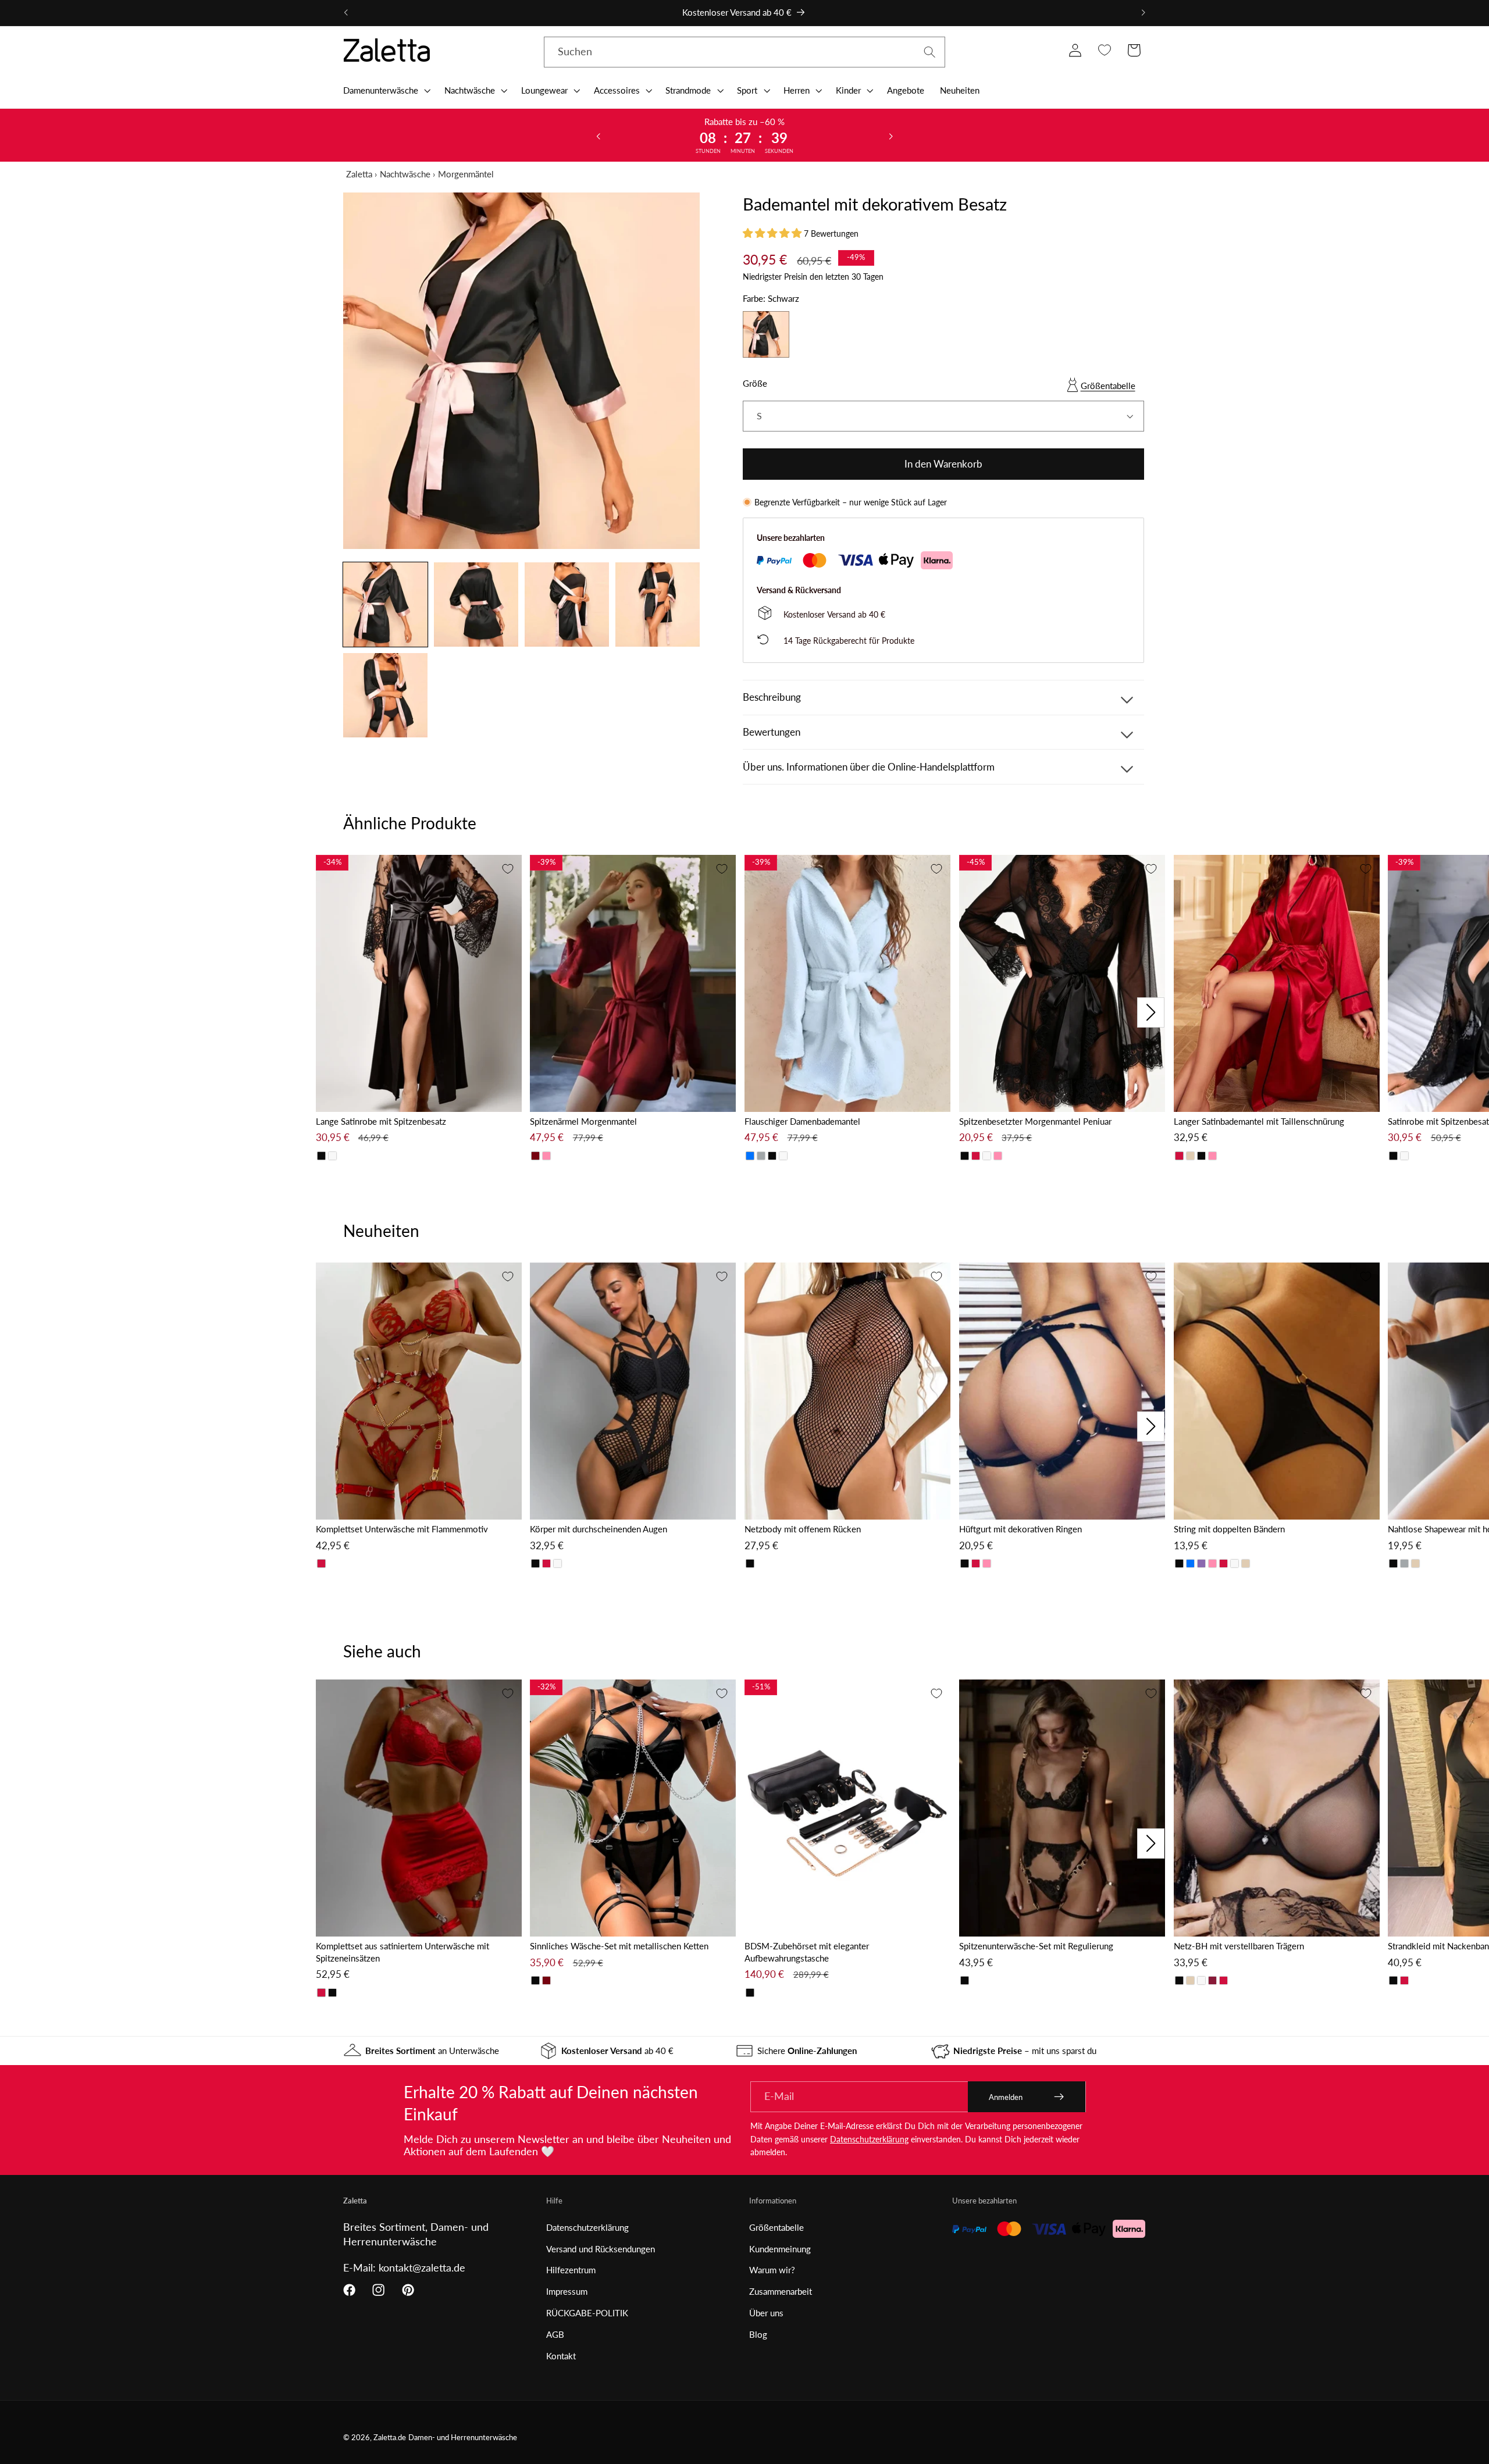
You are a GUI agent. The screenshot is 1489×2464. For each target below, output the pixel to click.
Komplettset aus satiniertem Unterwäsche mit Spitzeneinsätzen (402, 1952)
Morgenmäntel (466, 174)
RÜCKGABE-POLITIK (587, 2313)
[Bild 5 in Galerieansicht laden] (385, 695)
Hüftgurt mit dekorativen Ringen (1020, 1529)
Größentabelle (1108, 386)
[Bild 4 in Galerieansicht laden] (658, 605)
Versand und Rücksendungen (601, 2249)
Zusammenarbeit (781, 2291)
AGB (555, 2334)
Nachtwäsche (405, 174)
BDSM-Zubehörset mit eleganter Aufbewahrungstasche (807, 1952)
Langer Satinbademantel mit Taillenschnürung (1259, 1121)
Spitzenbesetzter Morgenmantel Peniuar (1035, 1121)
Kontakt (561, 2356)
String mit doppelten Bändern (1229, 1529)
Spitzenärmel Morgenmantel (583, 1121)
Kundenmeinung (780, 2249)
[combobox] (744, 52)
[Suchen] (930, 52)
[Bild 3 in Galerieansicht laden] (567, 605)
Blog (758, 2334)
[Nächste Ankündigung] (1143, 13)
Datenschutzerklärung (869, 2139)
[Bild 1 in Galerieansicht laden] (385, 605)
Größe (755, 383)
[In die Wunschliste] (508, 869)
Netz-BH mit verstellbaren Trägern (1239, 1946)
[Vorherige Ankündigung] (346, 13)
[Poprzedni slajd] (599, 135)
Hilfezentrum (571, 2270)
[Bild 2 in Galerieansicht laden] (476, 605)
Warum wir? (772, 2270)
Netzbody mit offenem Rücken (803, 1529)
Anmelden (1006, 2097)
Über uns (766, 2313)
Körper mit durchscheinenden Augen (599, 1529)
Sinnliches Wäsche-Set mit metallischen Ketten (619, 1946)
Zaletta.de (390, 2438)
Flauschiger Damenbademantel (802, 1121)
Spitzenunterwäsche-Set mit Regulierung (1036, 1946)
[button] (386, 90)
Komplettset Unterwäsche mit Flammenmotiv (402, 1529)
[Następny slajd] (890, 135)
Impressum (567, 2291)
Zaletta (359, 174)
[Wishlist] (1104, 50)
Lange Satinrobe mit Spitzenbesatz (381, 1121)
